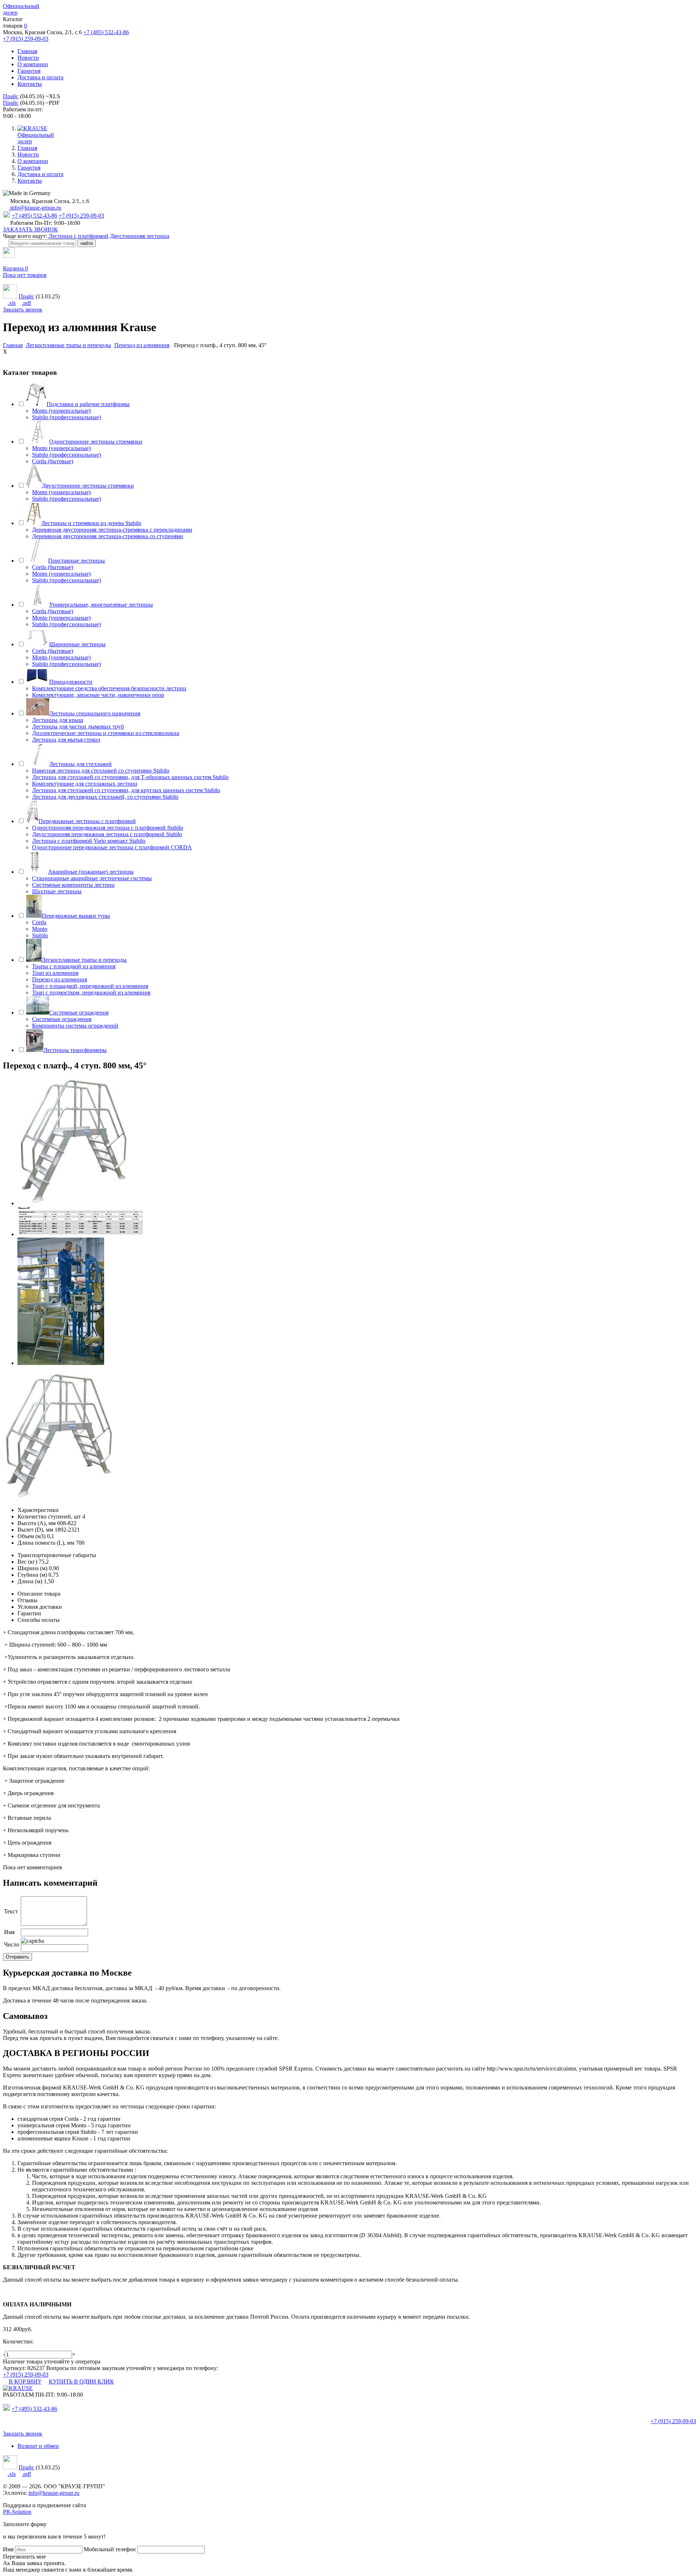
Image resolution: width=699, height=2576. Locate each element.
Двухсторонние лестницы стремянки (88, 486)
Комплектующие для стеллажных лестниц (85, 784)
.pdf (26, 303)
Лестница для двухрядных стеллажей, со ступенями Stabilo (105, 797)
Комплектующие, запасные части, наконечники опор (98, 695)
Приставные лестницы (76, 561)
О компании (33, 64)
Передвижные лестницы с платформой (87, 821)
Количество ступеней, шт (49, 1517)
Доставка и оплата (40, 77)
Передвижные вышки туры (76, 916)
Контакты (30, 84)
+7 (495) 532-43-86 (106, 32)
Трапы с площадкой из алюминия (74, 966)
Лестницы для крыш (58, 720)
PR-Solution (17, 2512)
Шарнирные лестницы (77, 644)
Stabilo (40, 935)
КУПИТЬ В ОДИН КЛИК (81, 2381)
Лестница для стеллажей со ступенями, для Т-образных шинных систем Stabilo (130, 777)
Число (12, 1944)
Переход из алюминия (60, 979)
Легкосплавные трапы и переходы (84, 960)
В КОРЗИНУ (25, 2381)
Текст (11, 1911)
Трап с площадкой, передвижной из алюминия (90, 986)
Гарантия (29, 71)
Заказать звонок (23, 309)
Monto (40, 929)
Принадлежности (71, 682)
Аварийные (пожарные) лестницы (91, 872)
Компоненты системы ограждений (75, 1026)
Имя (9, 1932)
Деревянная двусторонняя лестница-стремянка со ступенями (108, 536)
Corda (39, 922)
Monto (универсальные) (61, 411)
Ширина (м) (32, 1568)
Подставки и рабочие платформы (88, 404)
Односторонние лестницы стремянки (96, 442)
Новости (28, 58)
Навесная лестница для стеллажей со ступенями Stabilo (101, 771)
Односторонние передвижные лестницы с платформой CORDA (112, 847)
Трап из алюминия (55, 973)
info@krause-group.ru (35, 208)
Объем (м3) (31, 1536)
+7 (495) (34, 2409)
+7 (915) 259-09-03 (26, 39)
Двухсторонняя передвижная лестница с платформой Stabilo (107, 834)
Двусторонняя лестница (140, 236)
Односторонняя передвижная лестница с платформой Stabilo (108, 828)
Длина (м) (30, 1581)
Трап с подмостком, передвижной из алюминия (91, 993)
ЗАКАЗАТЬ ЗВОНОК (30, 229)
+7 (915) (673, 2421)
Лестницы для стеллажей (80, 764)
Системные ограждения (79, 1013)
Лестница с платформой (78, 236)
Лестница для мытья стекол (66, 740)
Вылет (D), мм (35, 1530)
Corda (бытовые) (53, 461)
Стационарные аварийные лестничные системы (92, 878)
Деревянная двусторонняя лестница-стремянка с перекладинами (112, 530)
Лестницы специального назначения (95, 713)
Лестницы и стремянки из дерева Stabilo (91, 523)
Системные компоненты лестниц (73, 885)
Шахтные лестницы (57, 891)
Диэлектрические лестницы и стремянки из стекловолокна (106, 733)
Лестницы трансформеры (75, 1050)
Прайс (11, 96)
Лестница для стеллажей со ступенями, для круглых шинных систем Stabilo (126, 790)
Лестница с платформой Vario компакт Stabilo (89, 841)
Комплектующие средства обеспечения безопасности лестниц (109, 688)
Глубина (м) (32, 1575)
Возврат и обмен (38, 2446)
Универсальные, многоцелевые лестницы (101, 605)
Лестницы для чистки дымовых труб (78, 727)
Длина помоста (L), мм (46, 1543)
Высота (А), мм (37, 1523)
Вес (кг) (27, 1562)
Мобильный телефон (110, 2549)
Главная (27, 51)
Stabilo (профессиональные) (66, 417)
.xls (12, 303)
